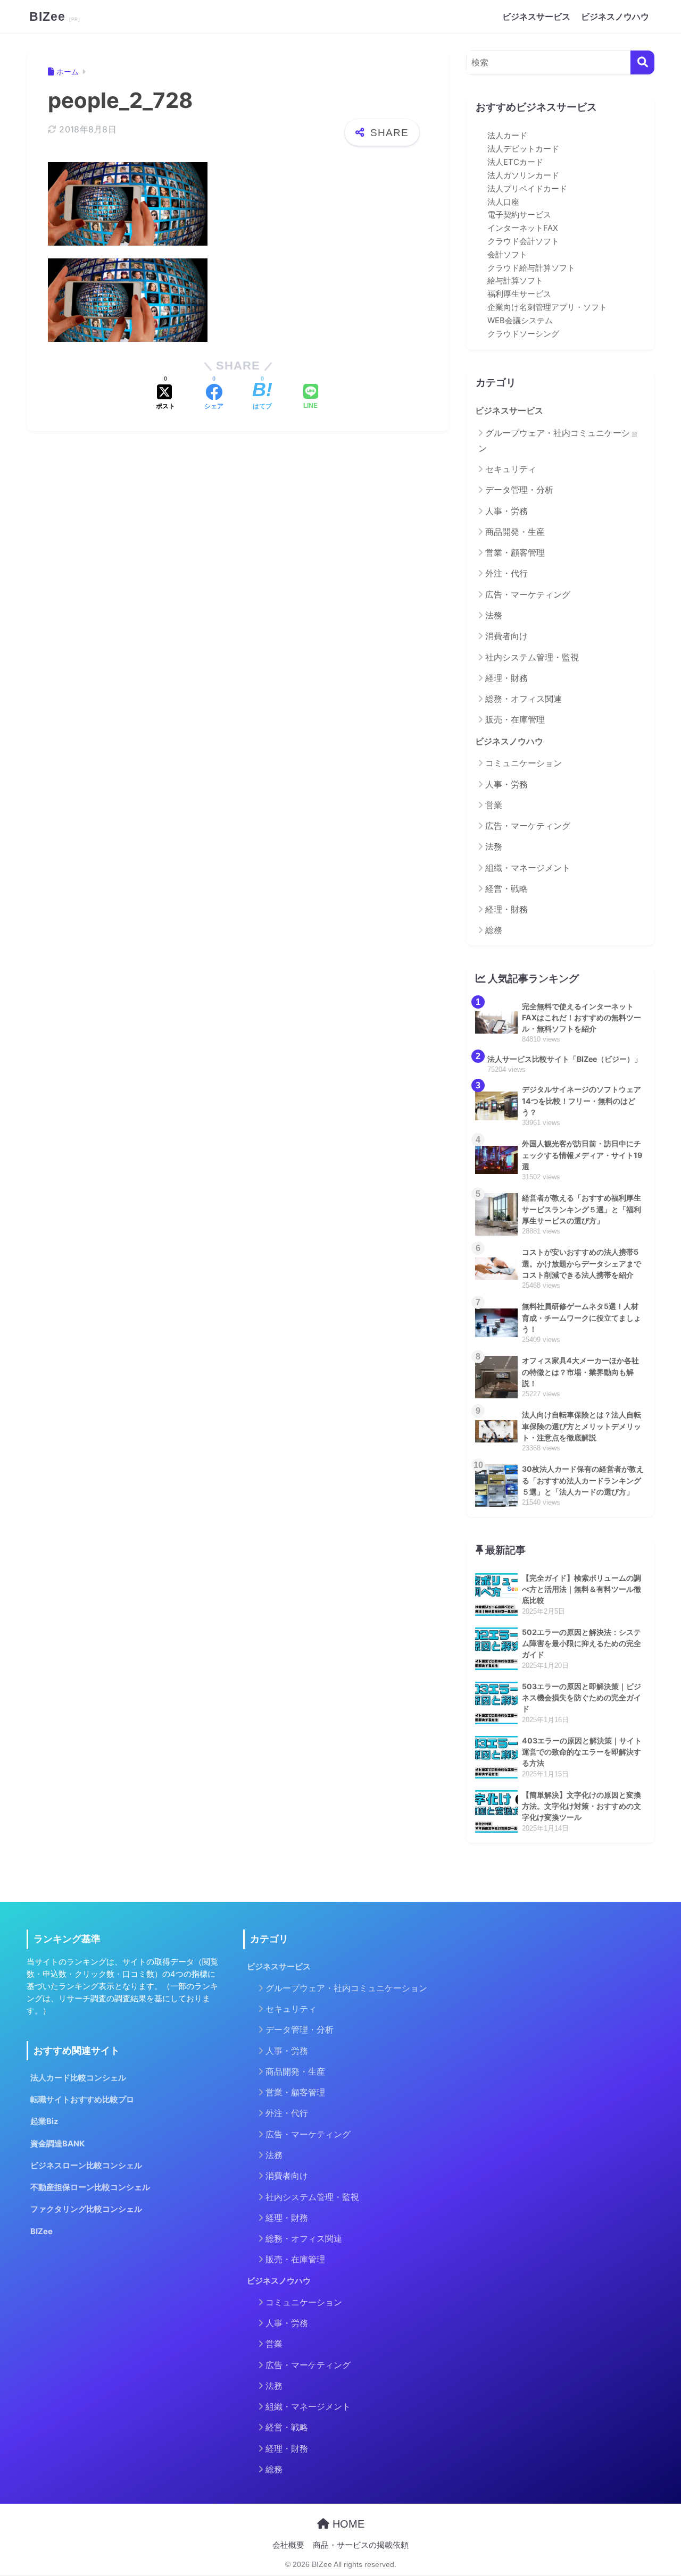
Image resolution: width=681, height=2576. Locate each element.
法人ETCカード (515, 162)
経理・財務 (506, 678)
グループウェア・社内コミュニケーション (558, 440)
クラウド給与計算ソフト (531, 268)
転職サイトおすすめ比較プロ (82, 2100)
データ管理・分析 (519, 490)
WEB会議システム (520, 321)
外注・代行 (506, 573)
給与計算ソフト (515, 281)
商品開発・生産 (515, 532)
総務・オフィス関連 (524, 699)
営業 (494, 805)
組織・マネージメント (528, 868)
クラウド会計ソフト (523, 241)
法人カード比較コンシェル (78, 2078)
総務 (494, 930)
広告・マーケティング (528, 594)
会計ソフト (507, 255)
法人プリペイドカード (527, 189)
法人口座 (503, 202)
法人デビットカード (523, 149)
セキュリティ (511, 469)
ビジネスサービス (536, 16)
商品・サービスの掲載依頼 (361, 2545)
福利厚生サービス (519, 294)
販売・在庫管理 (515, 719)
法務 (494, 615)
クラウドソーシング (523, 334)
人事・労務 (506, 511)
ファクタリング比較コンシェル (86, 2209)
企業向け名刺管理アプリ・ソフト (547, 307)
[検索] (642, 62)
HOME (347, 2524)
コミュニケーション (524, 763)
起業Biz (44, 2121)
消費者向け (506, 636)
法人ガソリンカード (523, 175)
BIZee (49, 16)
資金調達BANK (57, 2144)
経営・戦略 (506, 888)
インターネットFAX (523, 228)
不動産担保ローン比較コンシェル (90, 2187)
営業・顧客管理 (515, 552)
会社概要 (288, 2545)
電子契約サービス (519, 215)
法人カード (507, 136)
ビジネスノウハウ (615, 16)
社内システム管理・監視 (532, 657)
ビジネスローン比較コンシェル (86, 2166)
